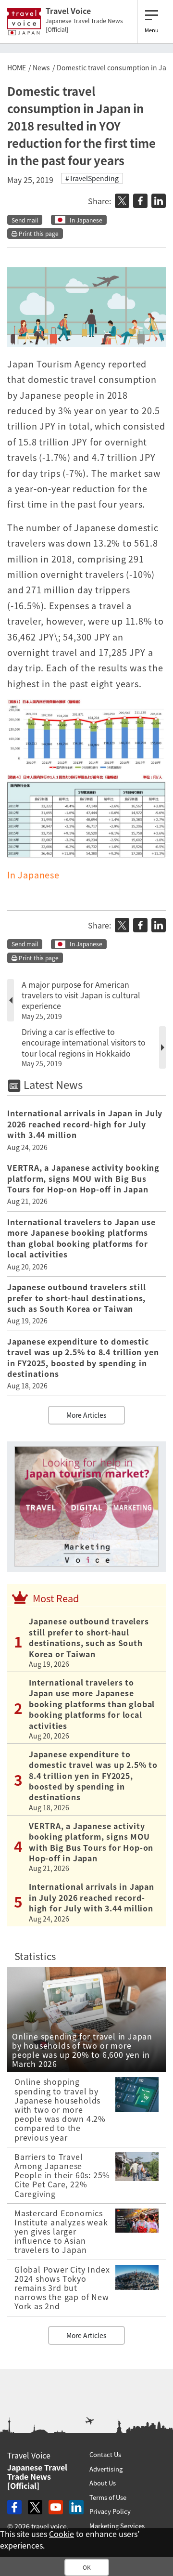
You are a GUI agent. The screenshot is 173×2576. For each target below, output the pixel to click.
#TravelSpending (92, 178)
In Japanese (86, 220)
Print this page (38, 234)
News (41, 67)
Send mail (25, 220)
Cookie (62, 2534)
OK (87, 2567)
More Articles (86, 1415)
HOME (17, 67)
